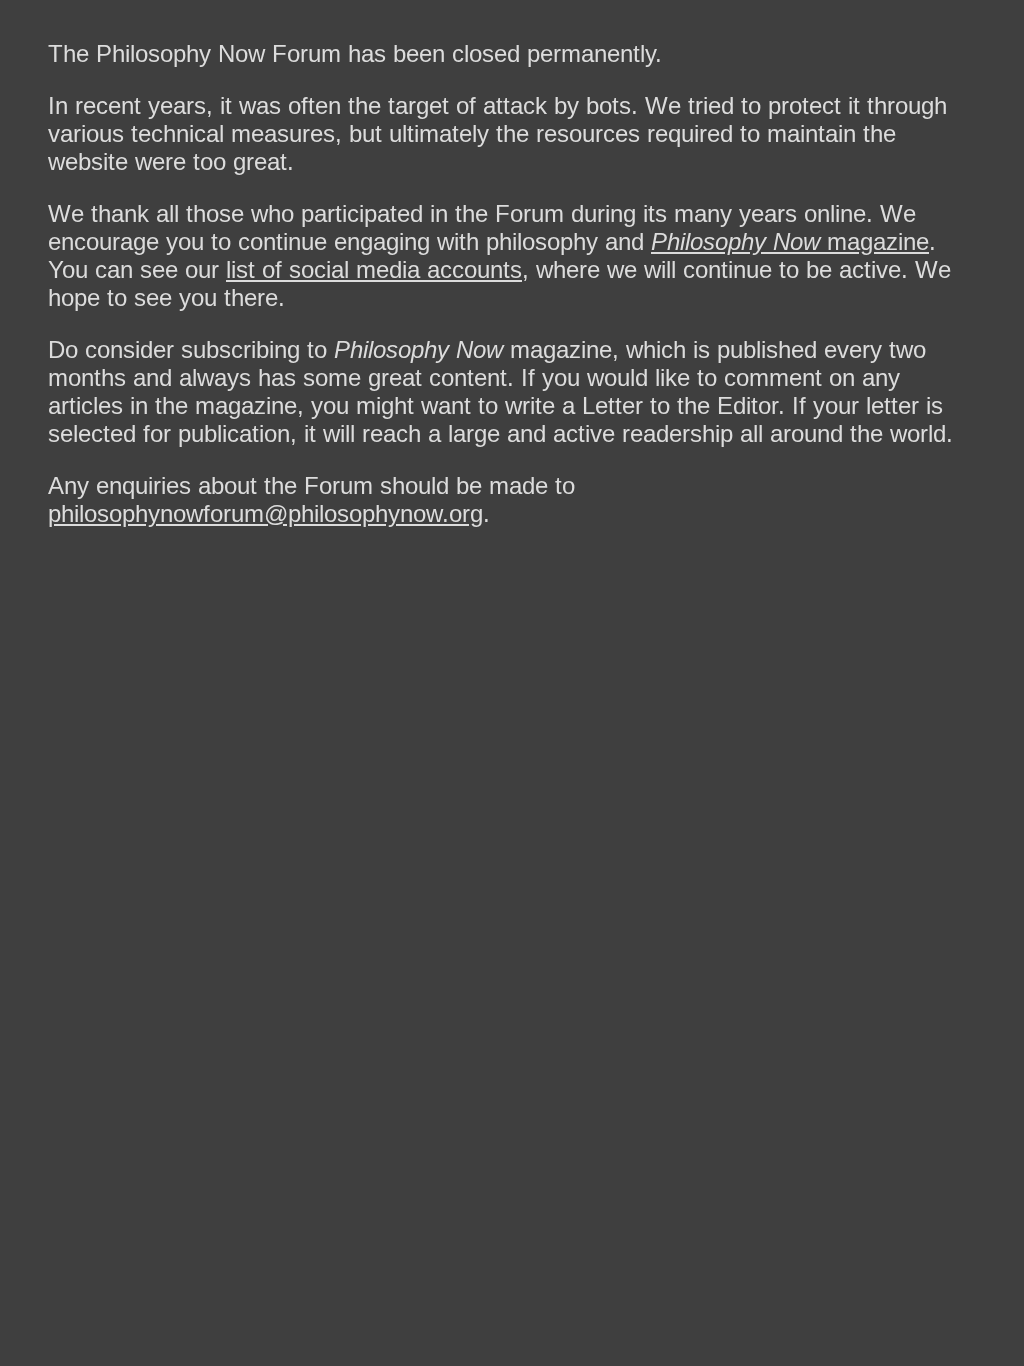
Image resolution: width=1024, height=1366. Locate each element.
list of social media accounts (374, 269)
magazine (790, 241)
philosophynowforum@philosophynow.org (265, 513)
